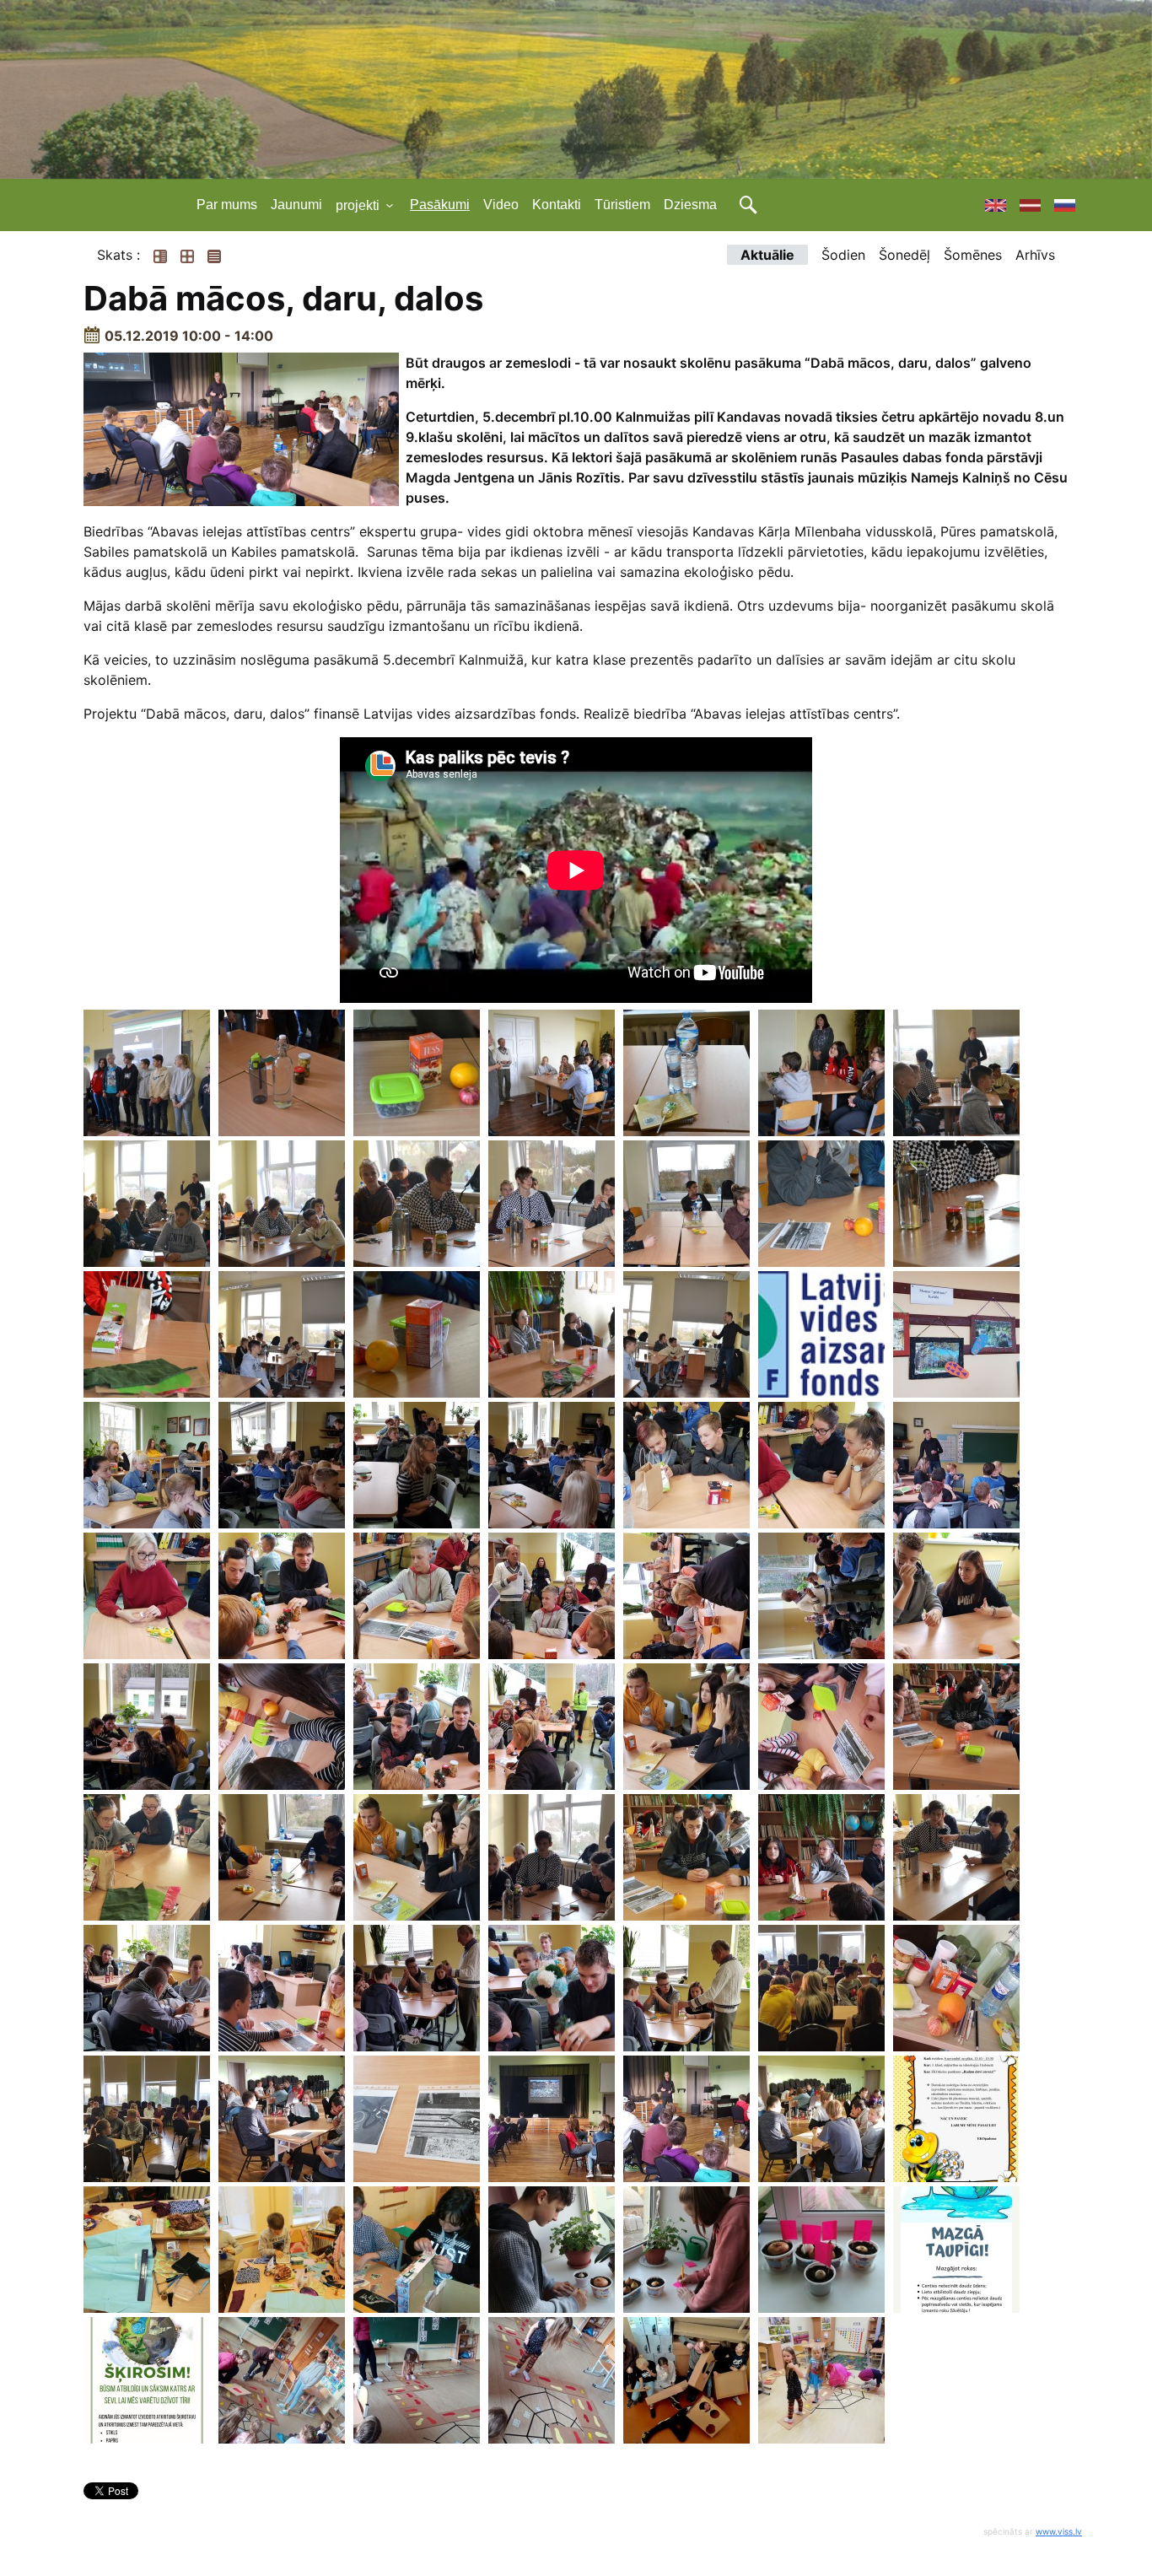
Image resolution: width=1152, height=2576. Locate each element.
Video (501, 205)
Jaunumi (296, 205)
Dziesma (690, 205)
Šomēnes (973, 255)
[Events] (989, 205)
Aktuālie (767, 255)
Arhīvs (1035, 255)
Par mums (227, 205)
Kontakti (557, 205)
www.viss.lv (1059, 2531)
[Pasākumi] (1023, 205)
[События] (1058, 205)
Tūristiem (622, 205)
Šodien (843, 255)
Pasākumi (440, 205)
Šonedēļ (904, 255)
